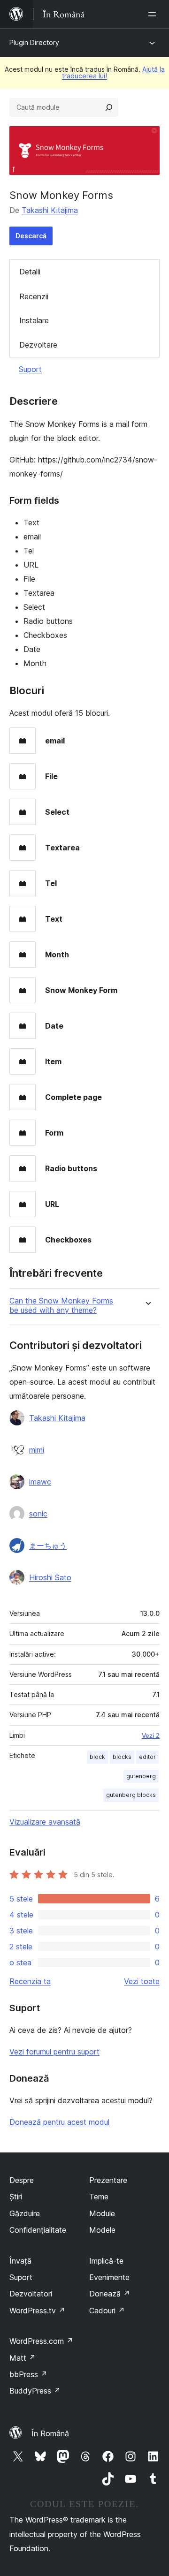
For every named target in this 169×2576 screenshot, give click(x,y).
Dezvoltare (38, 345)
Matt (23, 2358)
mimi (37, 1450)
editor (147, 1757)
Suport (30, 369)
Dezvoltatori (31, 2294)
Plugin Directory (34, 42)
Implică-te (106, 2261)
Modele (102, 2230)
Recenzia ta (30, 1981)
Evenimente (109, 2277)
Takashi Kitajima (50, 210)
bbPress (28, 2374)
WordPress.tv (37, 2311)
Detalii (30, 272)
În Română (50, 2433)
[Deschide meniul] (154, 14)
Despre (22, 2180)
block (97, 1757)
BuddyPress (35, 2391)
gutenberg (141, 1776)
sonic (38, 1514)
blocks (122, 1757)
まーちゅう (48, 1546)
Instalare (34, 320)
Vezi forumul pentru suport (54, 2052)
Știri (16, 2197)
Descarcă (31, 236)
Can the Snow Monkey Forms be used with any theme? (61, 1305)
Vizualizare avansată (45, 1822)
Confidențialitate (38, 2230)
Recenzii (34, 296)
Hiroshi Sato (50, 1577)
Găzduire (25, 2213)
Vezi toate (142, 1981)
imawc (40, 1482)
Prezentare (108, 2180)
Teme (99, 2197)
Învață (20, 2261)
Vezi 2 (151, 1735)
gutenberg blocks (131, 1795)
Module (102, 2213)
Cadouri (107, 2311)
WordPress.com (41, 2341)
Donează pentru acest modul (59, 2122)
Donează (110, 2294)
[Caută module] (109, 107)
